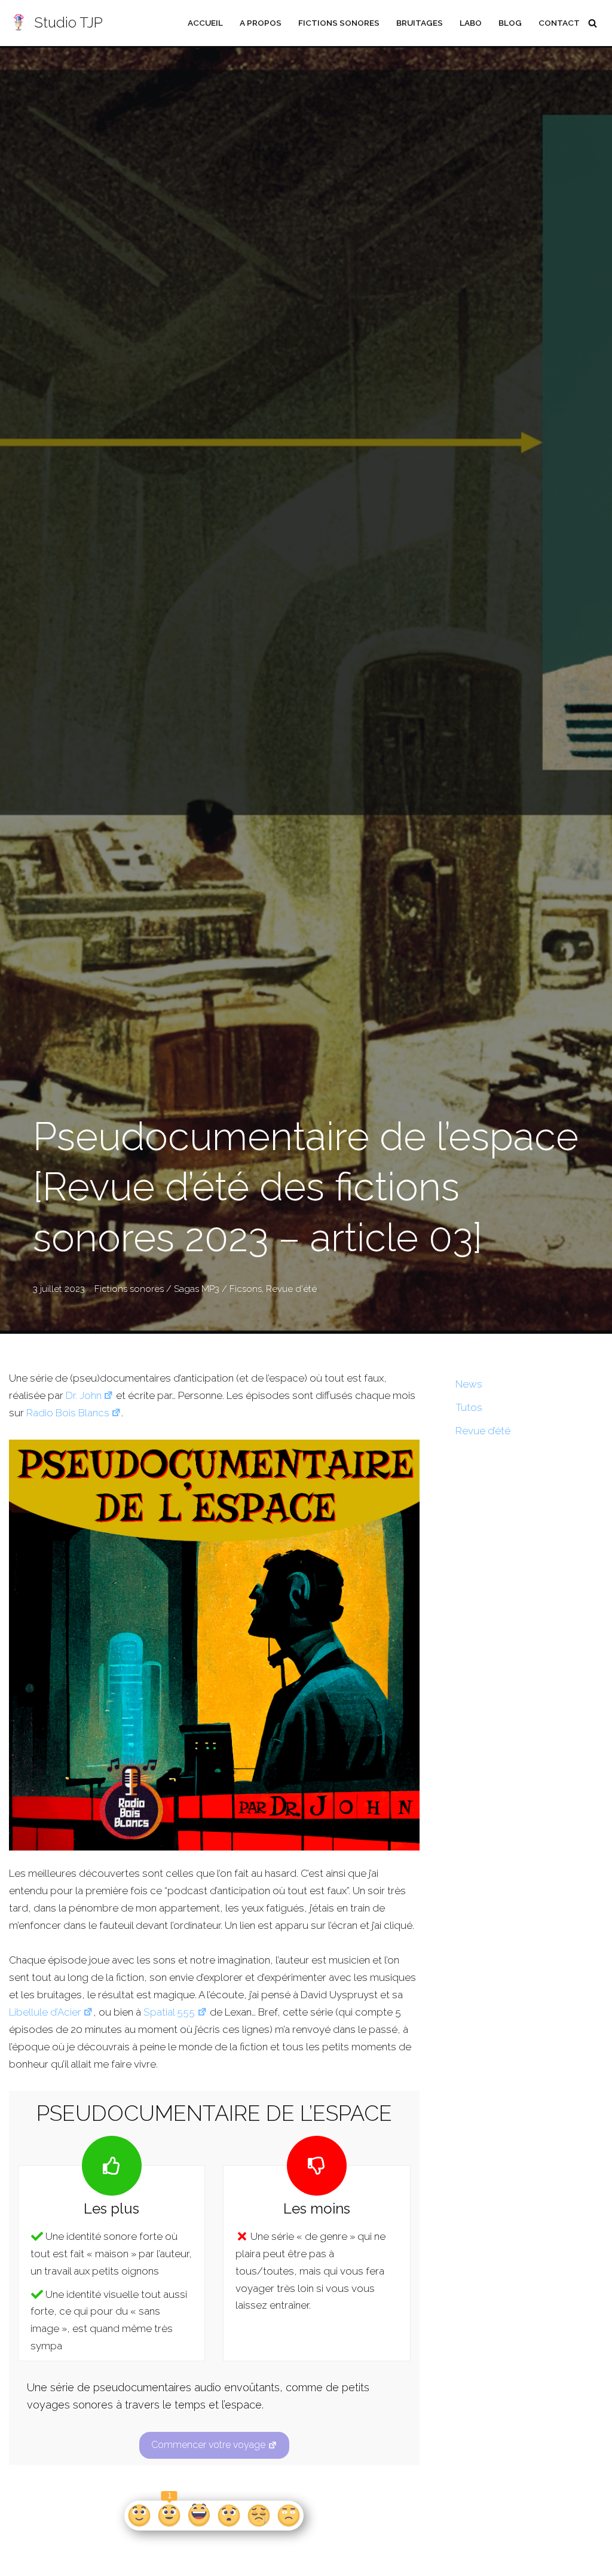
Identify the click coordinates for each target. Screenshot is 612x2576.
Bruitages (420, 23)
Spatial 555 (169, 2012)
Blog (510, 23)
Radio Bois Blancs (68, 1413)
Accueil (205, 23)
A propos (261, 23)
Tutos (469, 1407)
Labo (471, 23)
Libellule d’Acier (45, 2012)
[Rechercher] (593, 23)
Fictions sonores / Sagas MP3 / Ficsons (178, 1289)
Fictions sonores (339, 23)
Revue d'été (291, 1289)
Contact (559, 23)
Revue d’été (483, 1431)
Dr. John (84, 1395)
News (469, 1384)
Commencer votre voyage (208, 2445)
